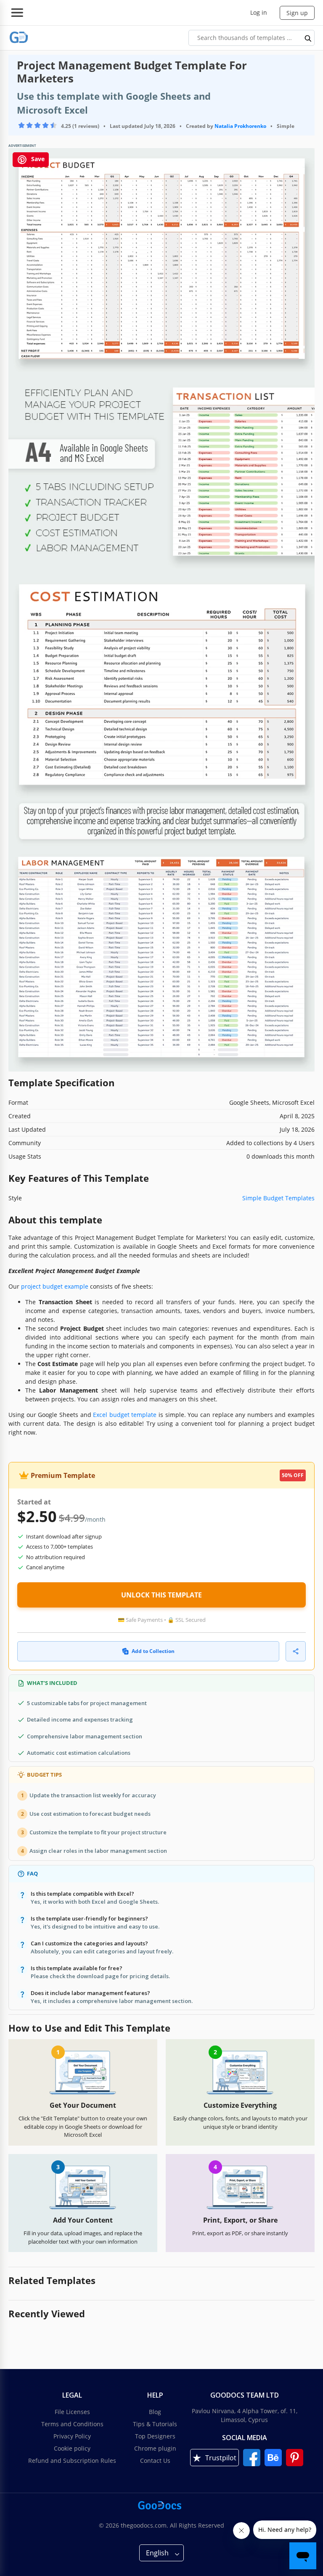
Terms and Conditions (72, 2424)
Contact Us (155, 2461)
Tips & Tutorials (155, 2424)
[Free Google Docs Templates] (19, 38)
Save (37, 159)
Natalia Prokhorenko (240, 126)
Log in (259, 12)
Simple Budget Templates (278, 1198)
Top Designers (155, 2436)
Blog (155, 2412)
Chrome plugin (155, 2448)
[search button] (308, 38)
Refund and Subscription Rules (72, 2461)
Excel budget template (125, 1415)
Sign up (297, 13)
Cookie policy (72, 2448)
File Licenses (72, 2412)
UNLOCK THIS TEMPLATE (161, 1595)
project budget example (55, 1286)
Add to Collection (153, 1651)
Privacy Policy (72, 2436)
